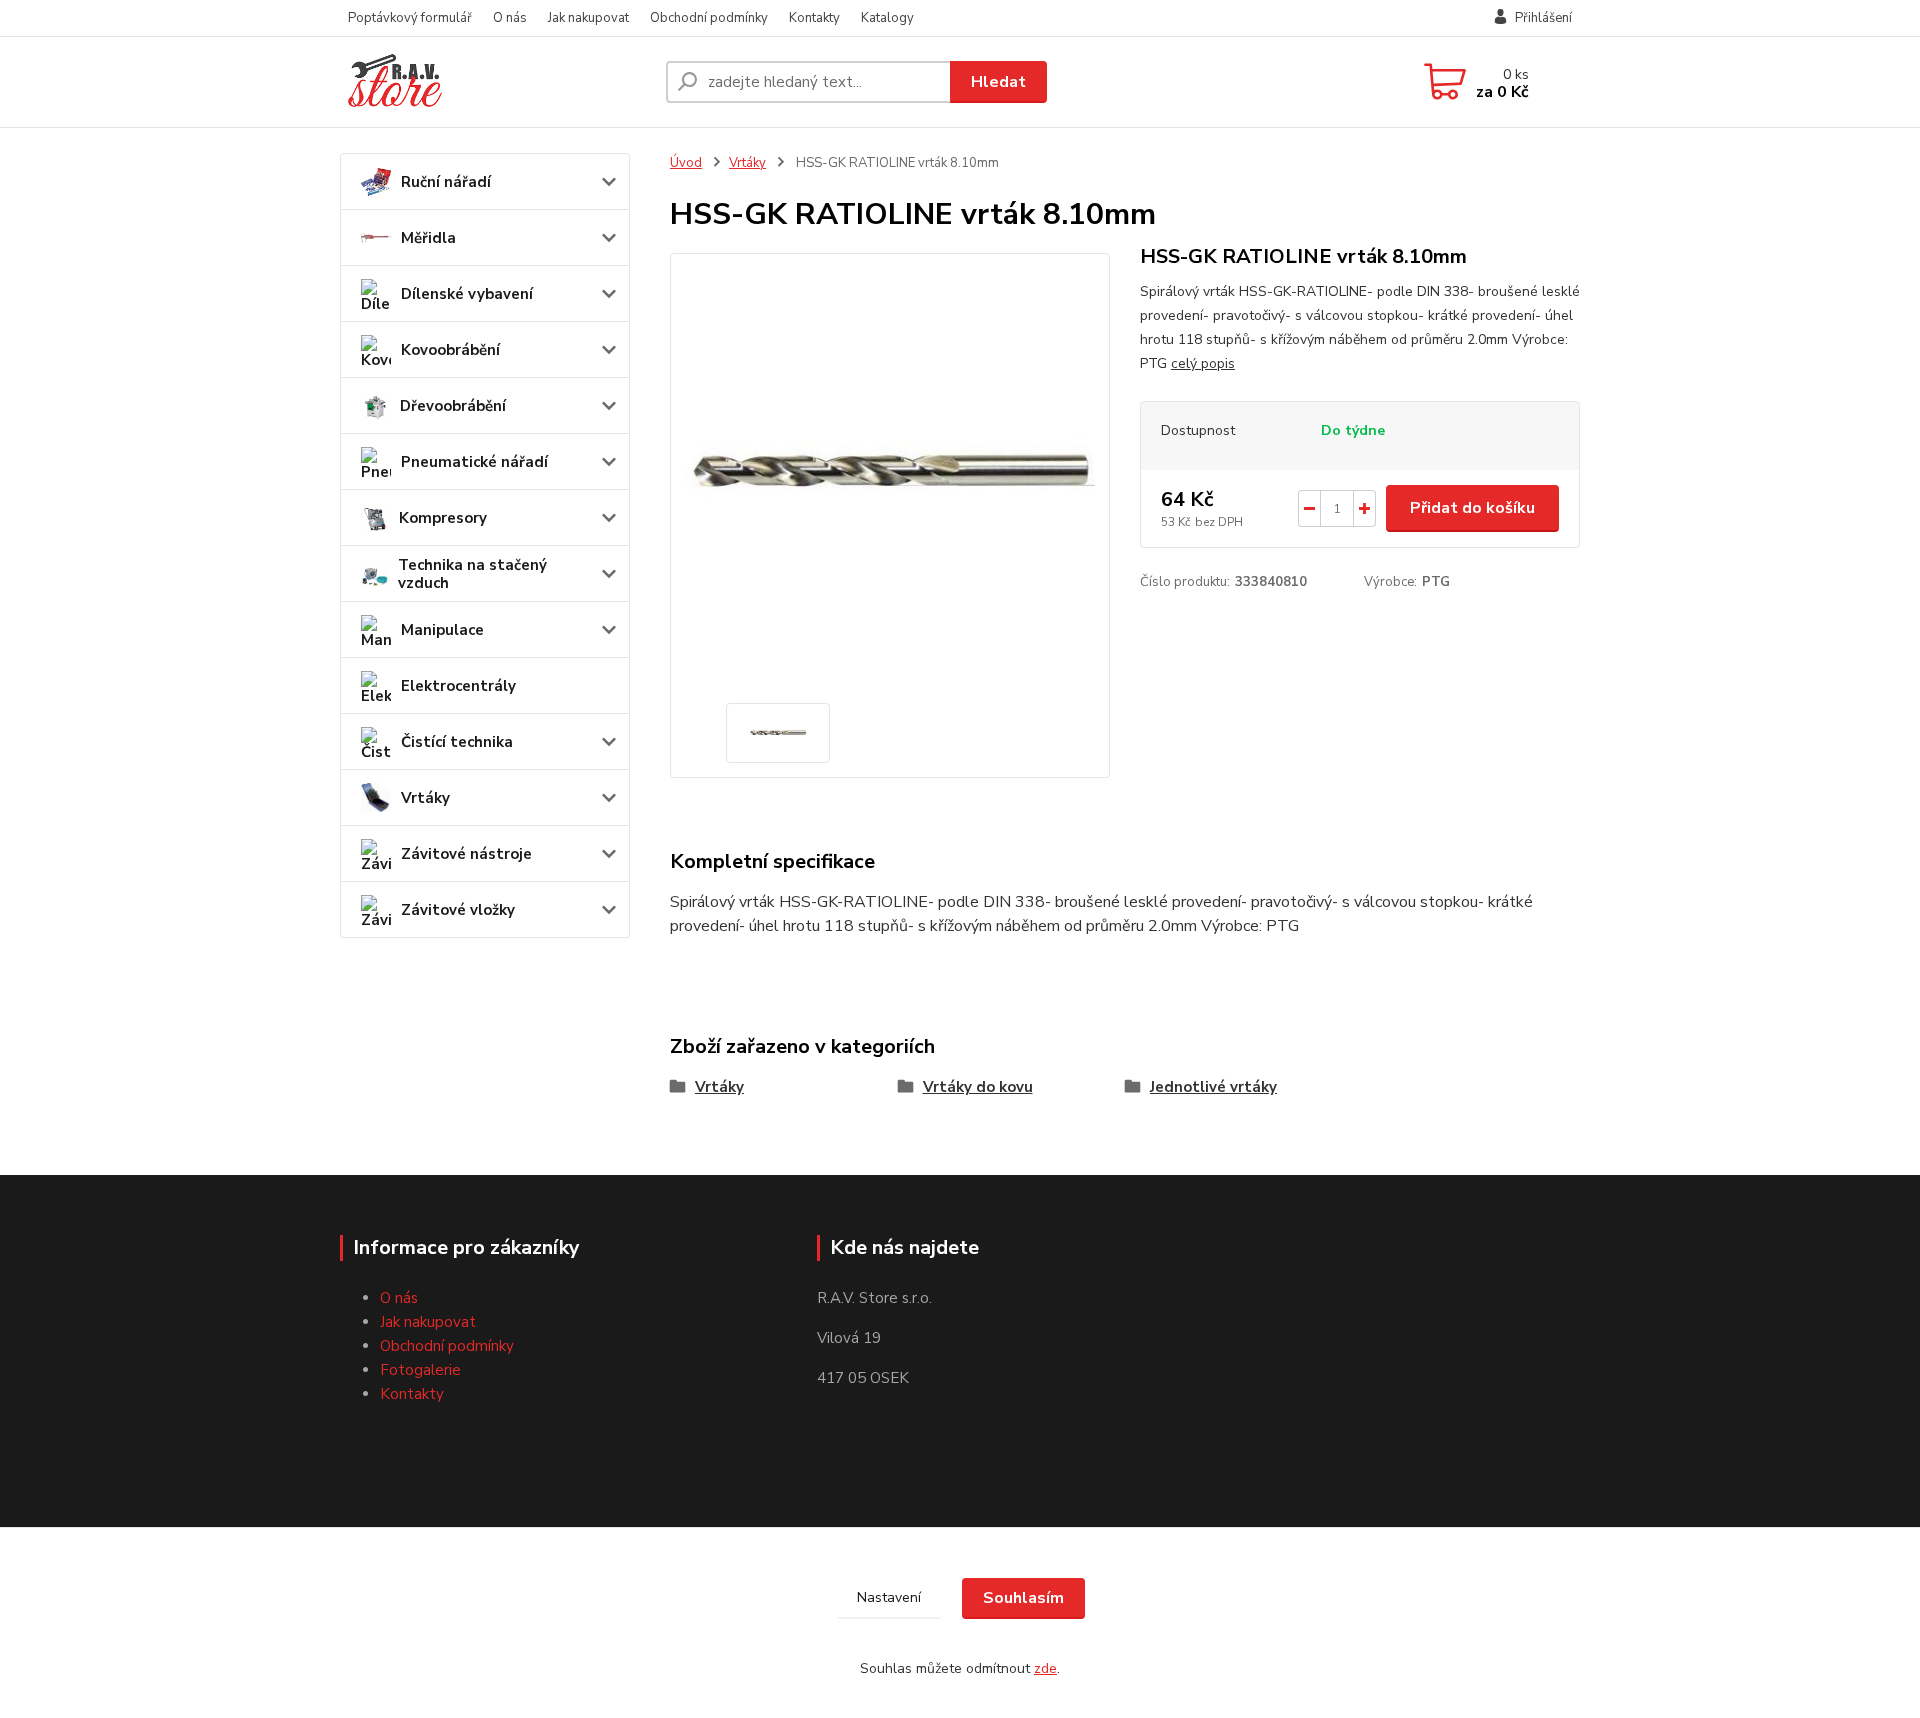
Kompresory (443, 518)
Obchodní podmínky (709, 18)
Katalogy (887, 18)
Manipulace (442, 630)
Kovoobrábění (450, 350)
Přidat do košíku (1472, 508)
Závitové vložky (458, 910)
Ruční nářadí (446, 182)
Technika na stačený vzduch (472, 574)
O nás (510, 18)
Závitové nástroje (466, 854)
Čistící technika (457, 742)
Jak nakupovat (588, 18)
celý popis (1203, 363)
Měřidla (428, 238)
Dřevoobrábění (453, 406)
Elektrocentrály (458, 686)
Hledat (998, 82)
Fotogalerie (420, 1370)
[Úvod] (495, 82)
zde (1045, 1668)
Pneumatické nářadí (474, 462)
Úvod (686, 163)
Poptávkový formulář (410, 18)
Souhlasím (1023, 1598)
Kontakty (814, 18)
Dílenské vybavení (467, 294)
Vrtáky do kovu (978, 1087)
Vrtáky (425, 798)
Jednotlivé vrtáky (1213, 1087)
